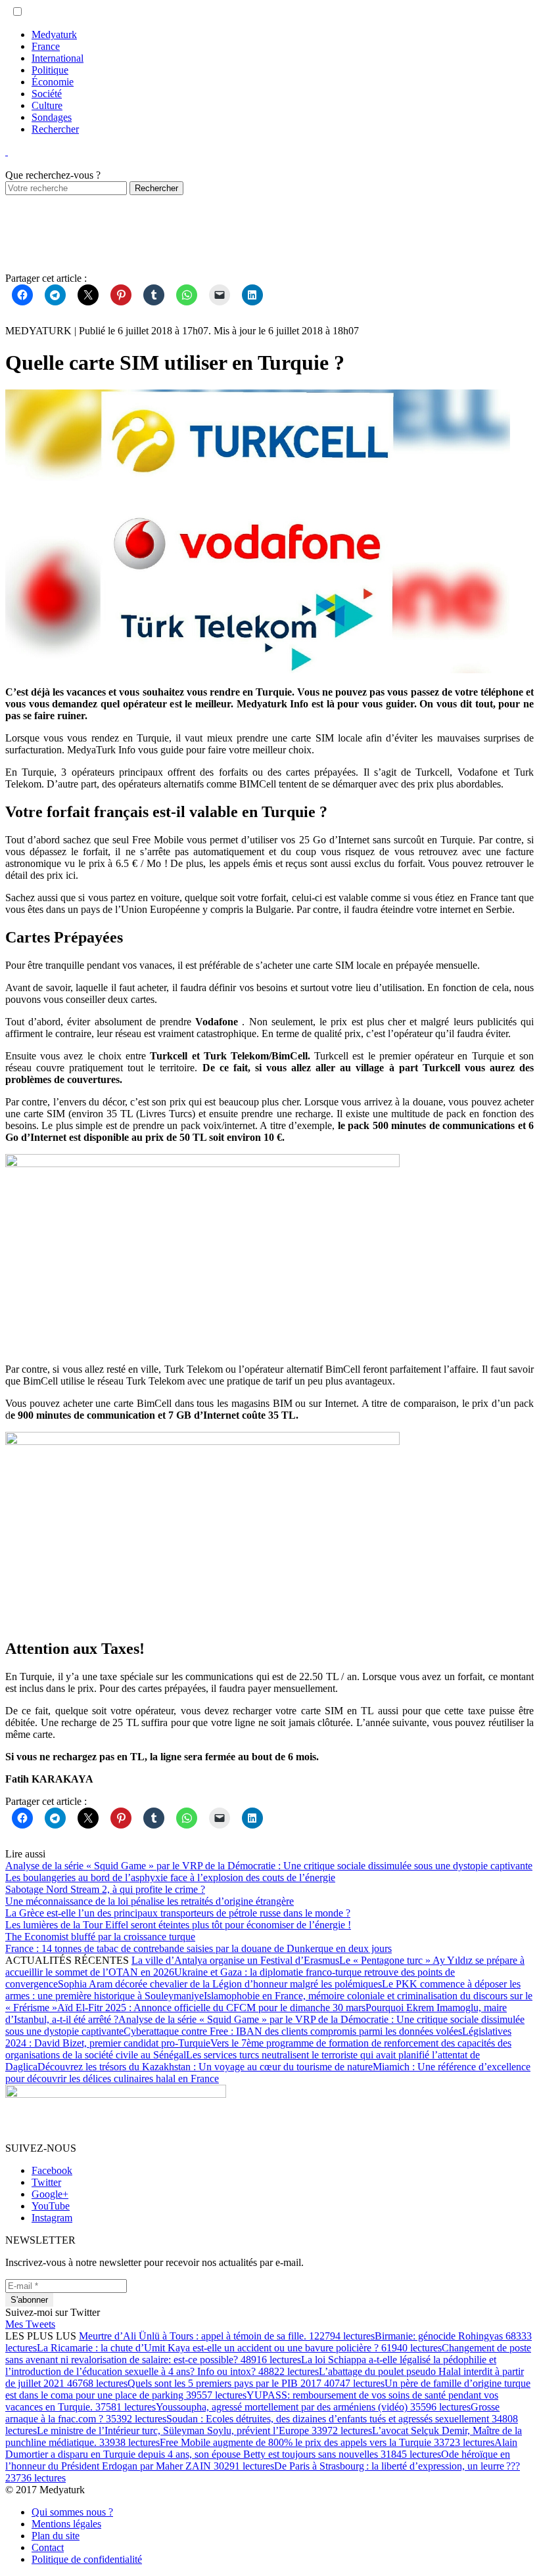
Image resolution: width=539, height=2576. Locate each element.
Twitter (46, 2182)
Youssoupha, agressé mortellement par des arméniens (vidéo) (313, 2407)
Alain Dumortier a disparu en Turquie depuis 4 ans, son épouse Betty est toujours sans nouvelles (261, 2448)
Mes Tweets (30, 2324)
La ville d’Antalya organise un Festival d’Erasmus (235, 1960)
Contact (48, 2547)
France (46, 46)
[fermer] (7, 151)
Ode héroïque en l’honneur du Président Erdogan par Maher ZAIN (258, 2460)
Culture (47, 105)
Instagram (52, 2218)
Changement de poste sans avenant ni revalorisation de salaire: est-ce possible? (268, 2354)
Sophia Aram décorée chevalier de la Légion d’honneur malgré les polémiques (220, 1984)
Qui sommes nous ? (72, 2512)
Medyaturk (54, 34)
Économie (53, 82)
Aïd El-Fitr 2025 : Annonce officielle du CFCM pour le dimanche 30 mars (211, 2008)
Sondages (52, 117)
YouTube (51, 2206)
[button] (17, 11)
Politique (50, 70)
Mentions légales (66, 2524)
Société (47, 94)
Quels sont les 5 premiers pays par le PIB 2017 (256, 2383)
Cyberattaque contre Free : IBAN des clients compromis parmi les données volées (293, 2031)
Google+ (50, 2194)
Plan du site (56, 2536)
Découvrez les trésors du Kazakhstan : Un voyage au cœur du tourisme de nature (205, 2067)
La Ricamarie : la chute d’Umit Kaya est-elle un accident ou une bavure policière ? (239, 2348)
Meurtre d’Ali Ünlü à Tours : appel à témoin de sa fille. (227, 2336)
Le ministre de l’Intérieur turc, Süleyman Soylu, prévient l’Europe (204, 2431)
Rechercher (55, 129)
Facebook (52, 2170)
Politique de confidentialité (87, 2559)
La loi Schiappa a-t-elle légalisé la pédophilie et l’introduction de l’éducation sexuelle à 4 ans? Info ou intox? (251, 2365)
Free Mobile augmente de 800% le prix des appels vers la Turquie (327, 2442)
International (58, 58)
